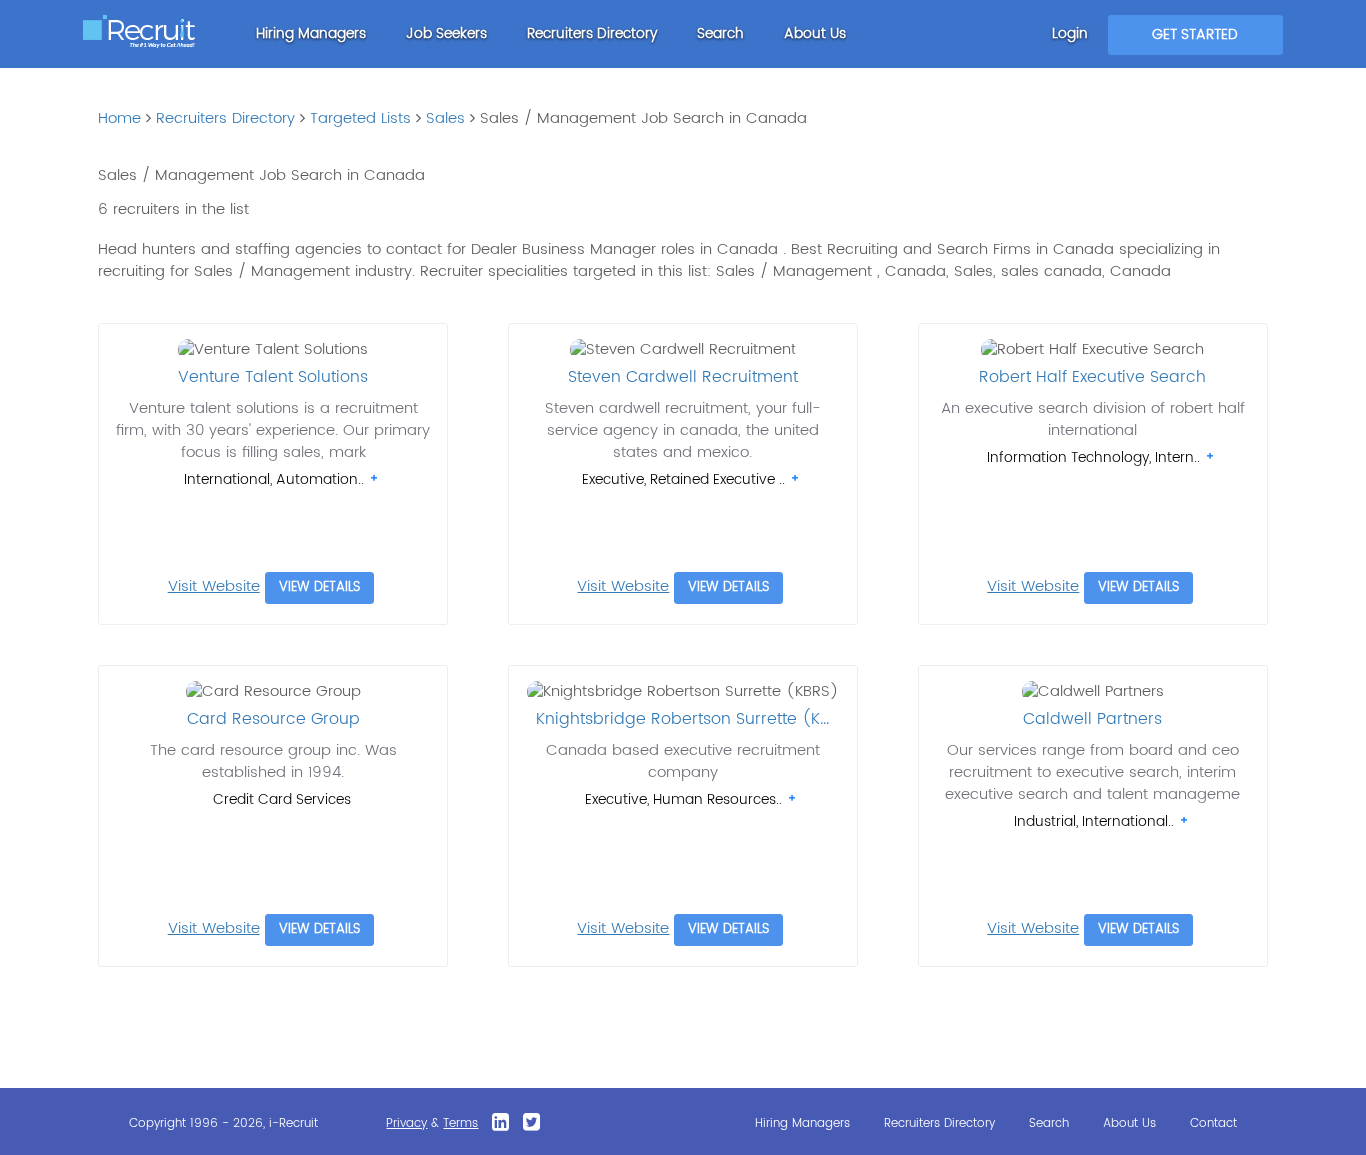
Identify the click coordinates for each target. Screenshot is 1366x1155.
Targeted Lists (360, 118)
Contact (1213, 1123)
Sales (445, 118)
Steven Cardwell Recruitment (683, 377)
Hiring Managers (311, 33)
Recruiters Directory (592, 33)
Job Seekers (446, 33)
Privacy (406, 1123)
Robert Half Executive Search (1092, 377)
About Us (815, 33)
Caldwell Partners (1092, 719)
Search (720, 33)
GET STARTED (1195, 34)
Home (119, 118)
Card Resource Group (273, 719)
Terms (460, 1123)
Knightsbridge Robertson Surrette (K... (682, 719)
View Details (319, 587)
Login (1070, 33)
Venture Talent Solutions (273, 377)
